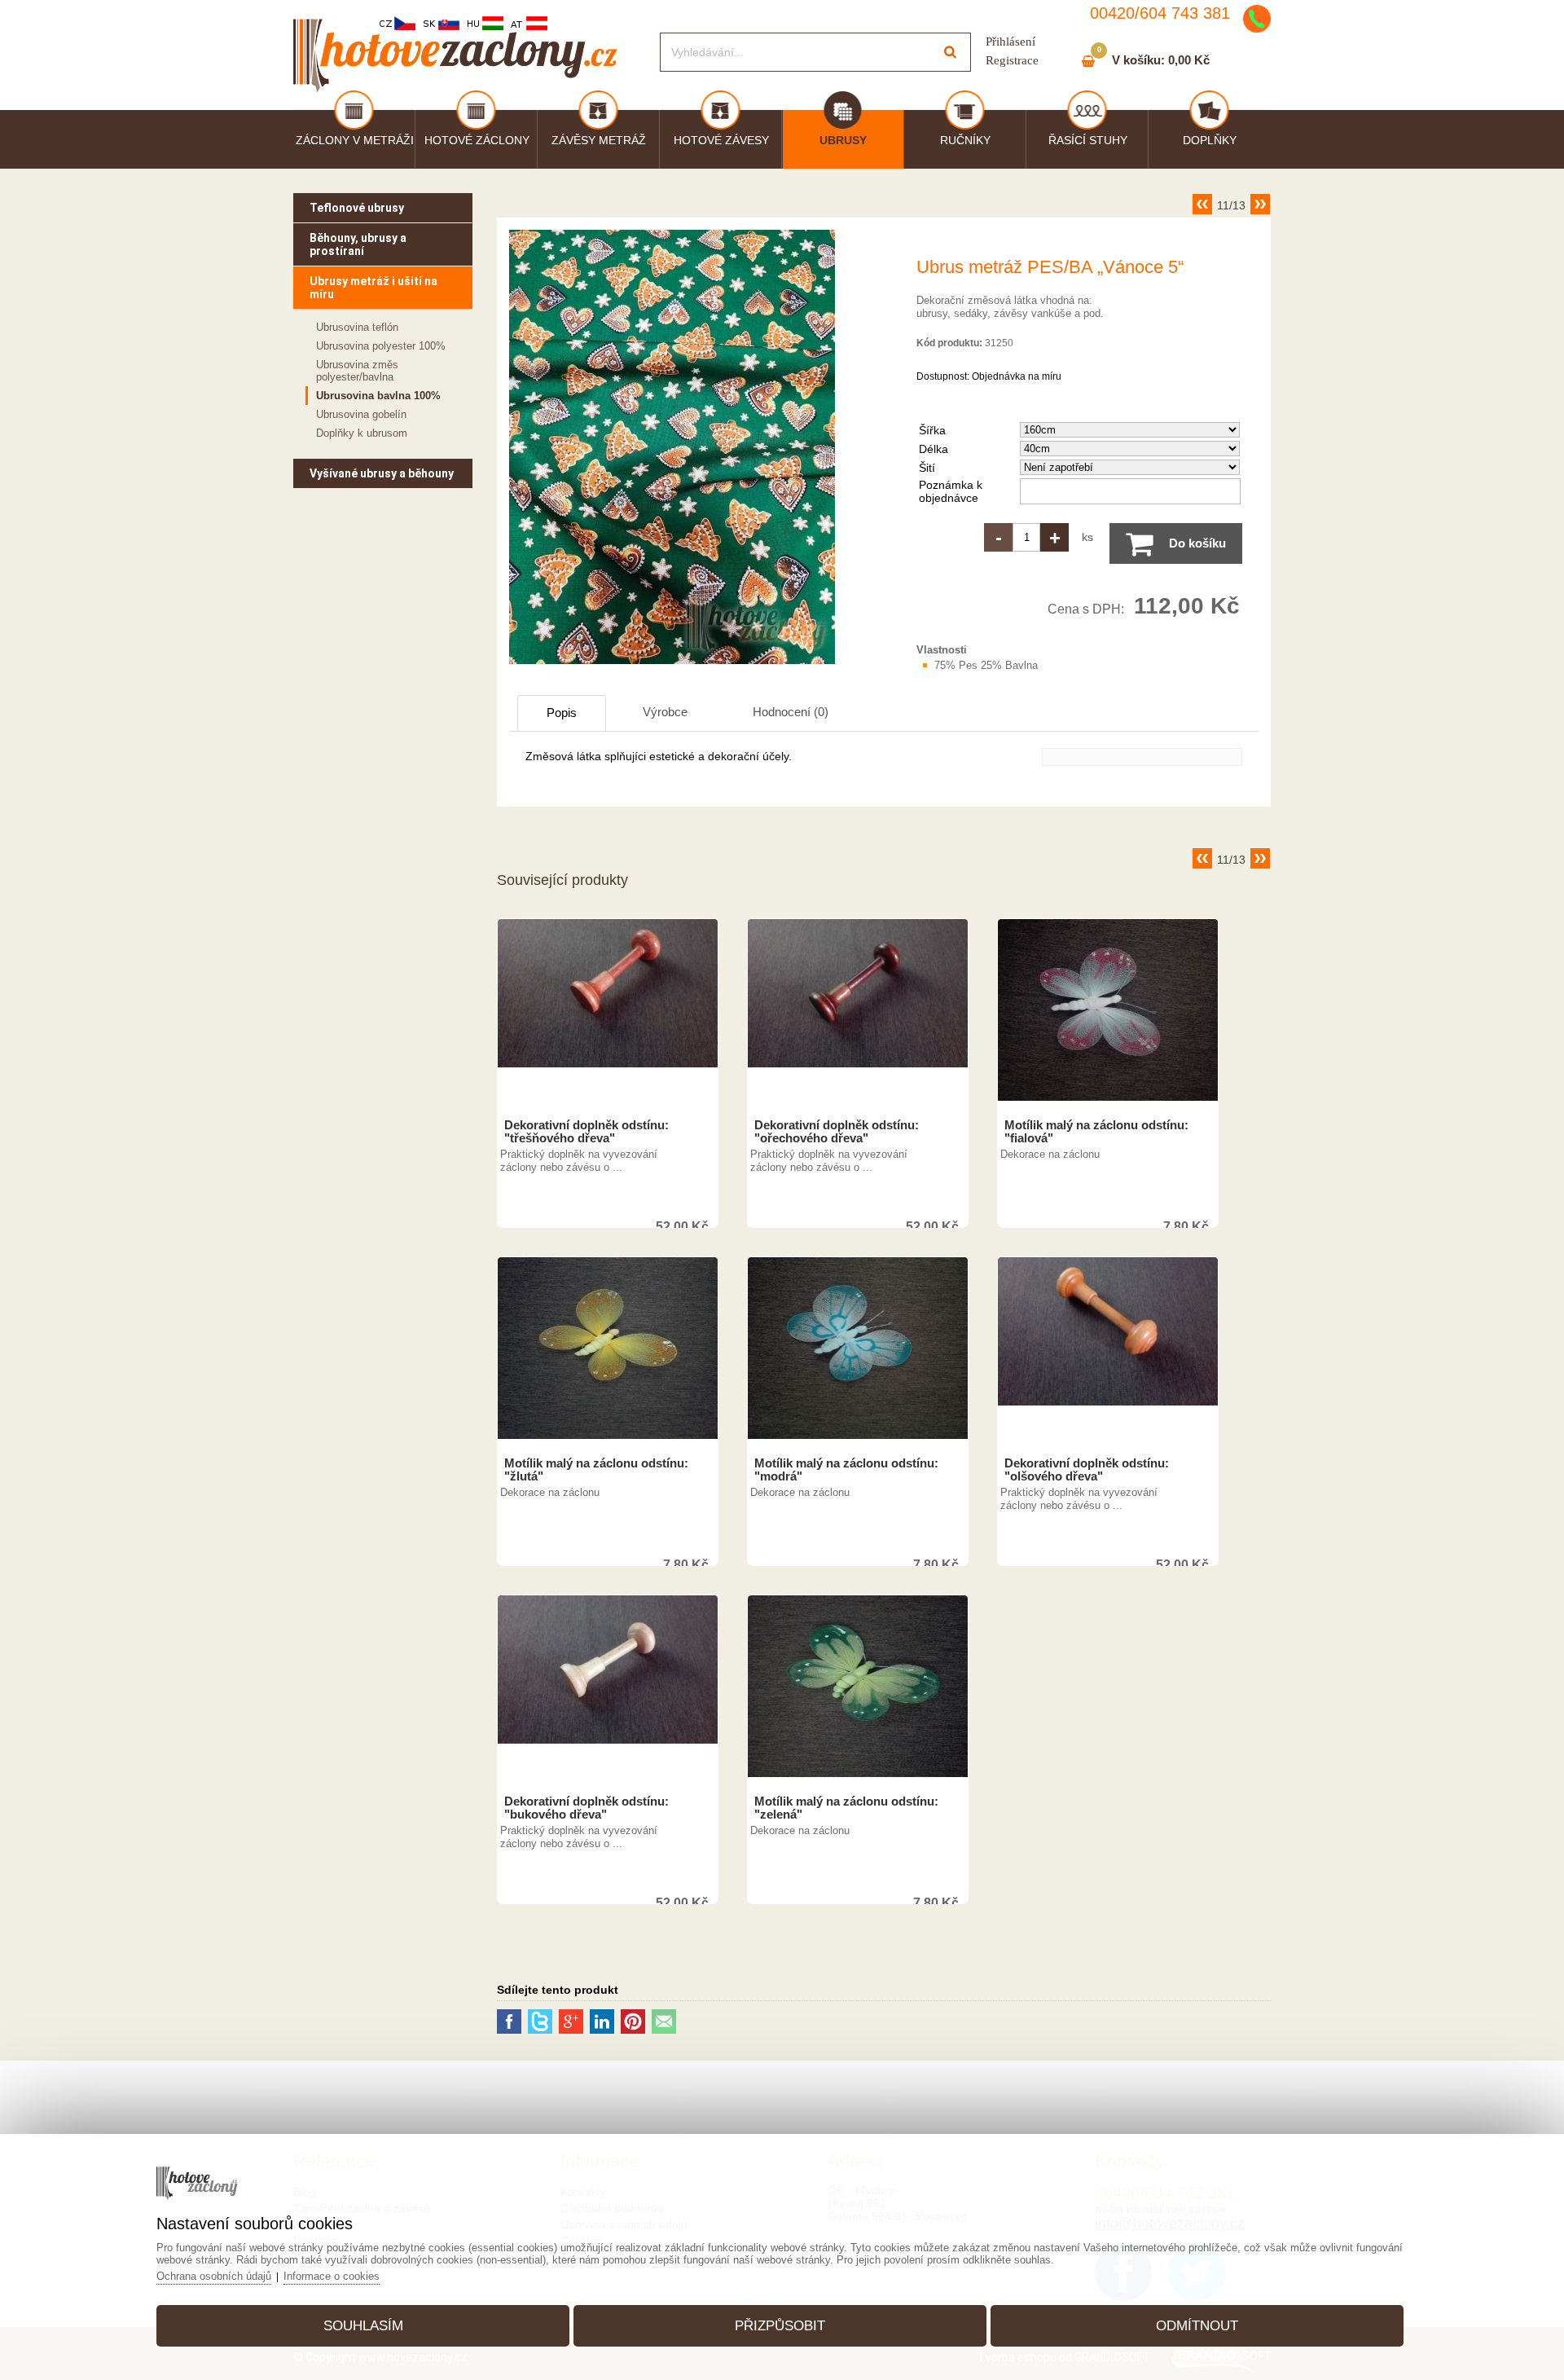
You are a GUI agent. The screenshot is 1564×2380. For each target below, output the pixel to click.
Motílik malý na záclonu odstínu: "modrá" (846, 1470)
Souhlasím (363, 2326)
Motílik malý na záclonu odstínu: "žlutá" (596, 1470)
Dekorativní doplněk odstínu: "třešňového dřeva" (586, 1132)
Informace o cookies (332, 2276)
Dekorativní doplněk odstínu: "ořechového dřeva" (837, 1132)
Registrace (1012, 60)
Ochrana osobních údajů (214, 2276)
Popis (562, 713)
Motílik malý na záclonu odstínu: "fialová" (1096, 1132)
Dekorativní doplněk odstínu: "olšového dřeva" (1087, 1470)
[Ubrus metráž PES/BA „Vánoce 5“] (672, 664)
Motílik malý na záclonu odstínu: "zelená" (846, 1808)
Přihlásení (1010, 42)
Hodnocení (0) (791, 712)
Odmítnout (1197, 2326)
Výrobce (665, 712)
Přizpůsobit (780, 2326)
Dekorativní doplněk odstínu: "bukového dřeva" (586, 1808)
